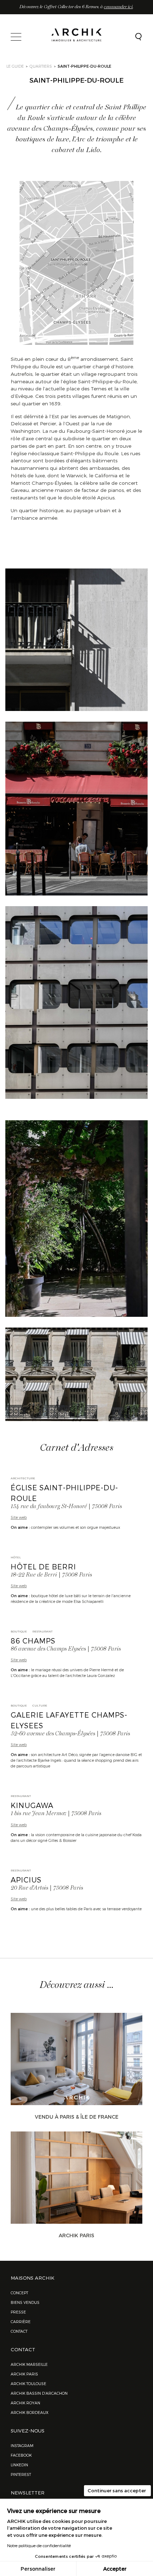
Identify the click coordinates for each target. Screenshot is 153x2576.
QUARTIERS (41, 66)
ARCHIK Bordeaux (30, 2412)
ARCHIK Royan (25, 2403)
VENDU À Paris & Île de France (77, 2117)
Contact (19, 2331)
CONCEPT (19, 2293)
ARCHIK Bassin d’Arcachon (39, 2393)
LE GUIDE (15, 66)
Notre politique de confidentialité (39, 2545)
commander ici (118, 7)
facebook (21, 2455)
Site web (19, 1517)
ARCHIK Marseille (29, 2364)
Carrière (21, 2321)
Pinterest (21, 2474)
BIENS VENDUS (25, 2302)
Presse (18, 2312)
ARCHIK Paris (76, 2235)
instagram (22, 2445)
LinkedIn (19, 2465)
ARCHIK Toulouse (28, 2383)
